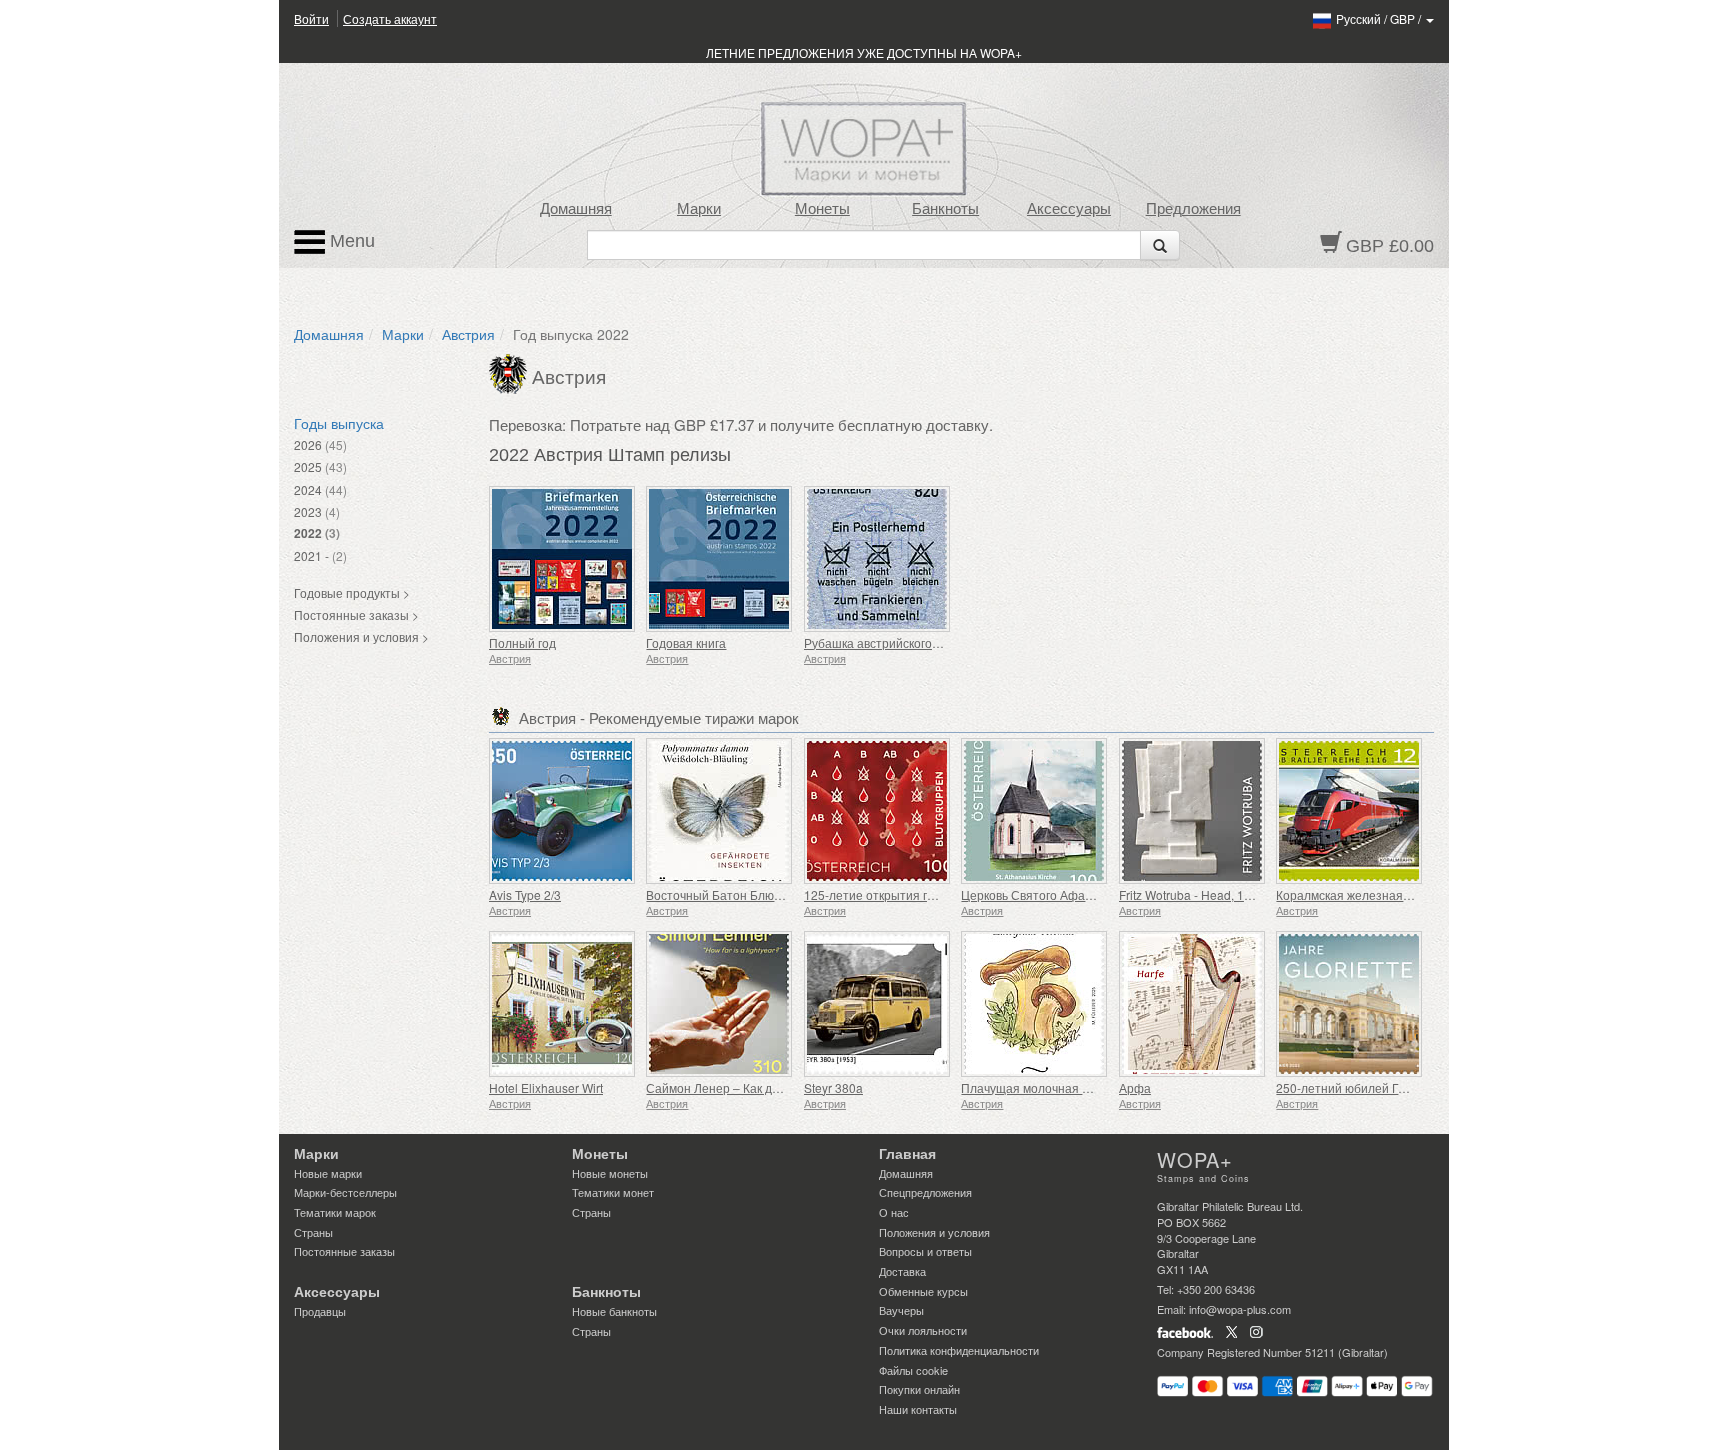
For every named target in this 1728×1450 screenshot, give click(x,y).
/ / (1380, 18)
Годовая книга (686, 642)
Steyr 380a (833, 1087)
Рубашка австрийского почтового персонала (930, 642)
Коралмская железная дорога (1360, 894)
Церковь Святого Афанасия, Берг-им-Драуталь (1094, 894)
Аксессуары (1069, 209)
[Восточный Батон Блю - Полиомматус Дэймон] (719, 811)
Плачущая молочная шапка (1039, 1087)
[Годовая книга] (719, 559)
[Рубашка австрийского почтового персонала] (877, 559)
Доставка (902, 1271)
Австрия (468, 334)
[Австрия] (510, 372)
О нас (894, 1212)
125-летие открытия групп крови (896, 894)
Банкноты (945, 209)
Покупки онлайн (919, 1389)
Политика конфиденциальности (959, 1350)
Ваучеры (901, 1310)
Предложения (1193, 209)
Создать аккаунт (390, 18)
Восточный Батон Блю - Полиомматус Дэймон (777, 894)
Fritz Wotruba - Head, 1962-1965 (1208, 894)
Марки (699, 209)
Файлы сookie (913, 1370)
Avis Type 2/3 (525, 894)
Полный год (522, 642)
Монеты (822, 209)
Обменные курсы (923, 1291)
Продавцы (320, 1311)
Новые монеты (610, 1173)
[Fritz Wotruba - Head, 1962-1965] (1192, 811)
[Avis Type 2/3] (562, 811)
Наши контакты (918, 1409)
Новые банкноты (614, 1311)
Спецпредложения (925, 1192)
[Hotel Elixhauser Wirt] (562, 1004)
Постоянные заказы (344, 1251)
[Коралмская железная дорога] (1349, 811)
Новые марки (328, 1173)
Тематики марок (335, 1212)
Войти (311, 18)
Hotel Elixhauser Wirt (546, 1087)
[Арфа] (1192, 1004)
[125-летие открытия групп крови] (877, 811)
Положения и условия (934, 1232)
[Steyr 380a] (877, 1004)
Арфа (1135, 1087)
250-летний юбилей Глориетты (1365, 1087)
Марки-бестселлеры (345, 1192)
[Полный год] (562, 559)
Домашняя (576, 209)
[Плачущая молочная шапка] (1034, 1004)
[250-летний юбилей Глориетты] (1349, 1004)
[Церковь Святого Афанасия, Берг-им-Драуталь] (1034, 811)
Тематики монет (613, 1192)
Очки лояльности (923, 1330)
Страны (313, 1232)
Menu (350, 241)
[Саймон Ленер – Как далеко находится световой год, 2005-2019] (719, 1004)
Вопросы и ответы (925, 1251)
